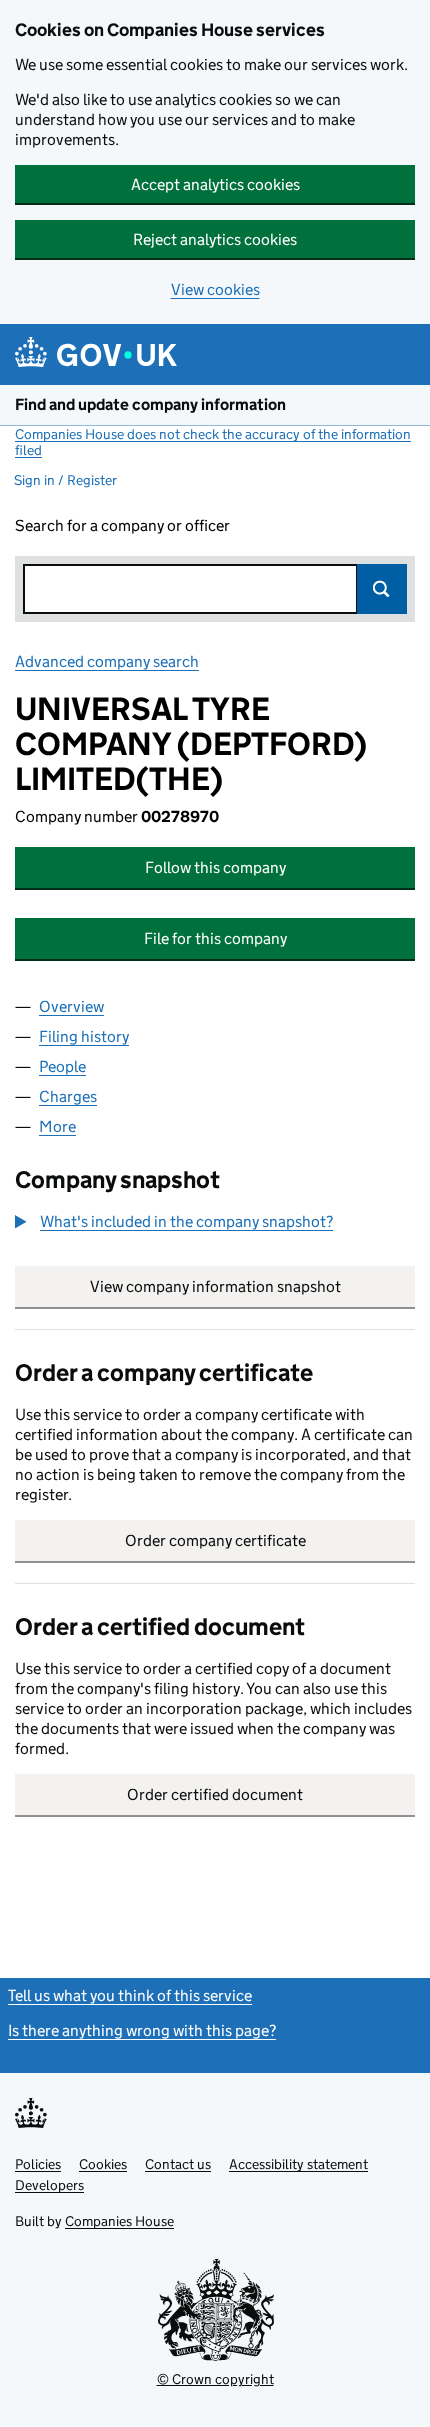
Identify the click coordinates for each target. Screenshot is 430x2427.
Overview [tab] (71, 1006)
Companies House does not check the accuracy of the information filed (213, 442)
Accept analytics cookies (215, 184)
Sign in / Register (65, 480)
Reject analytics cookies (215, 239)
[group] (215, 1224)
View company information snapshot (252, 1286)
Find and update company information (150, 404)
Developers (49, 2185)
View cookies (215, 289)
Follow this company (215, 867)
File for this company (215, 938)
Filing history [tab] (84, 1036)
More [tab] (57, 1126)
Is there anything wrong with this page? (142, 2030)
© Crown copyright (215, 2379)
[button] (174, 1222)
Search (382, 589)
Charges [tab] (68, 1096)
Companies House (119, 2221)
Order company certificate (215, 1540)
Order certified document (215, 1794)
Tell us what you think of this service (130, 1995)
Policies (38, 2164)
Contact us (178, 2164)
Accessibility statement (298, 2164)
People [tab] (62, 1066)
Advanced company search (107, 661)
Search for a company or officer (122, 525)
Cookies (103, 2164)
